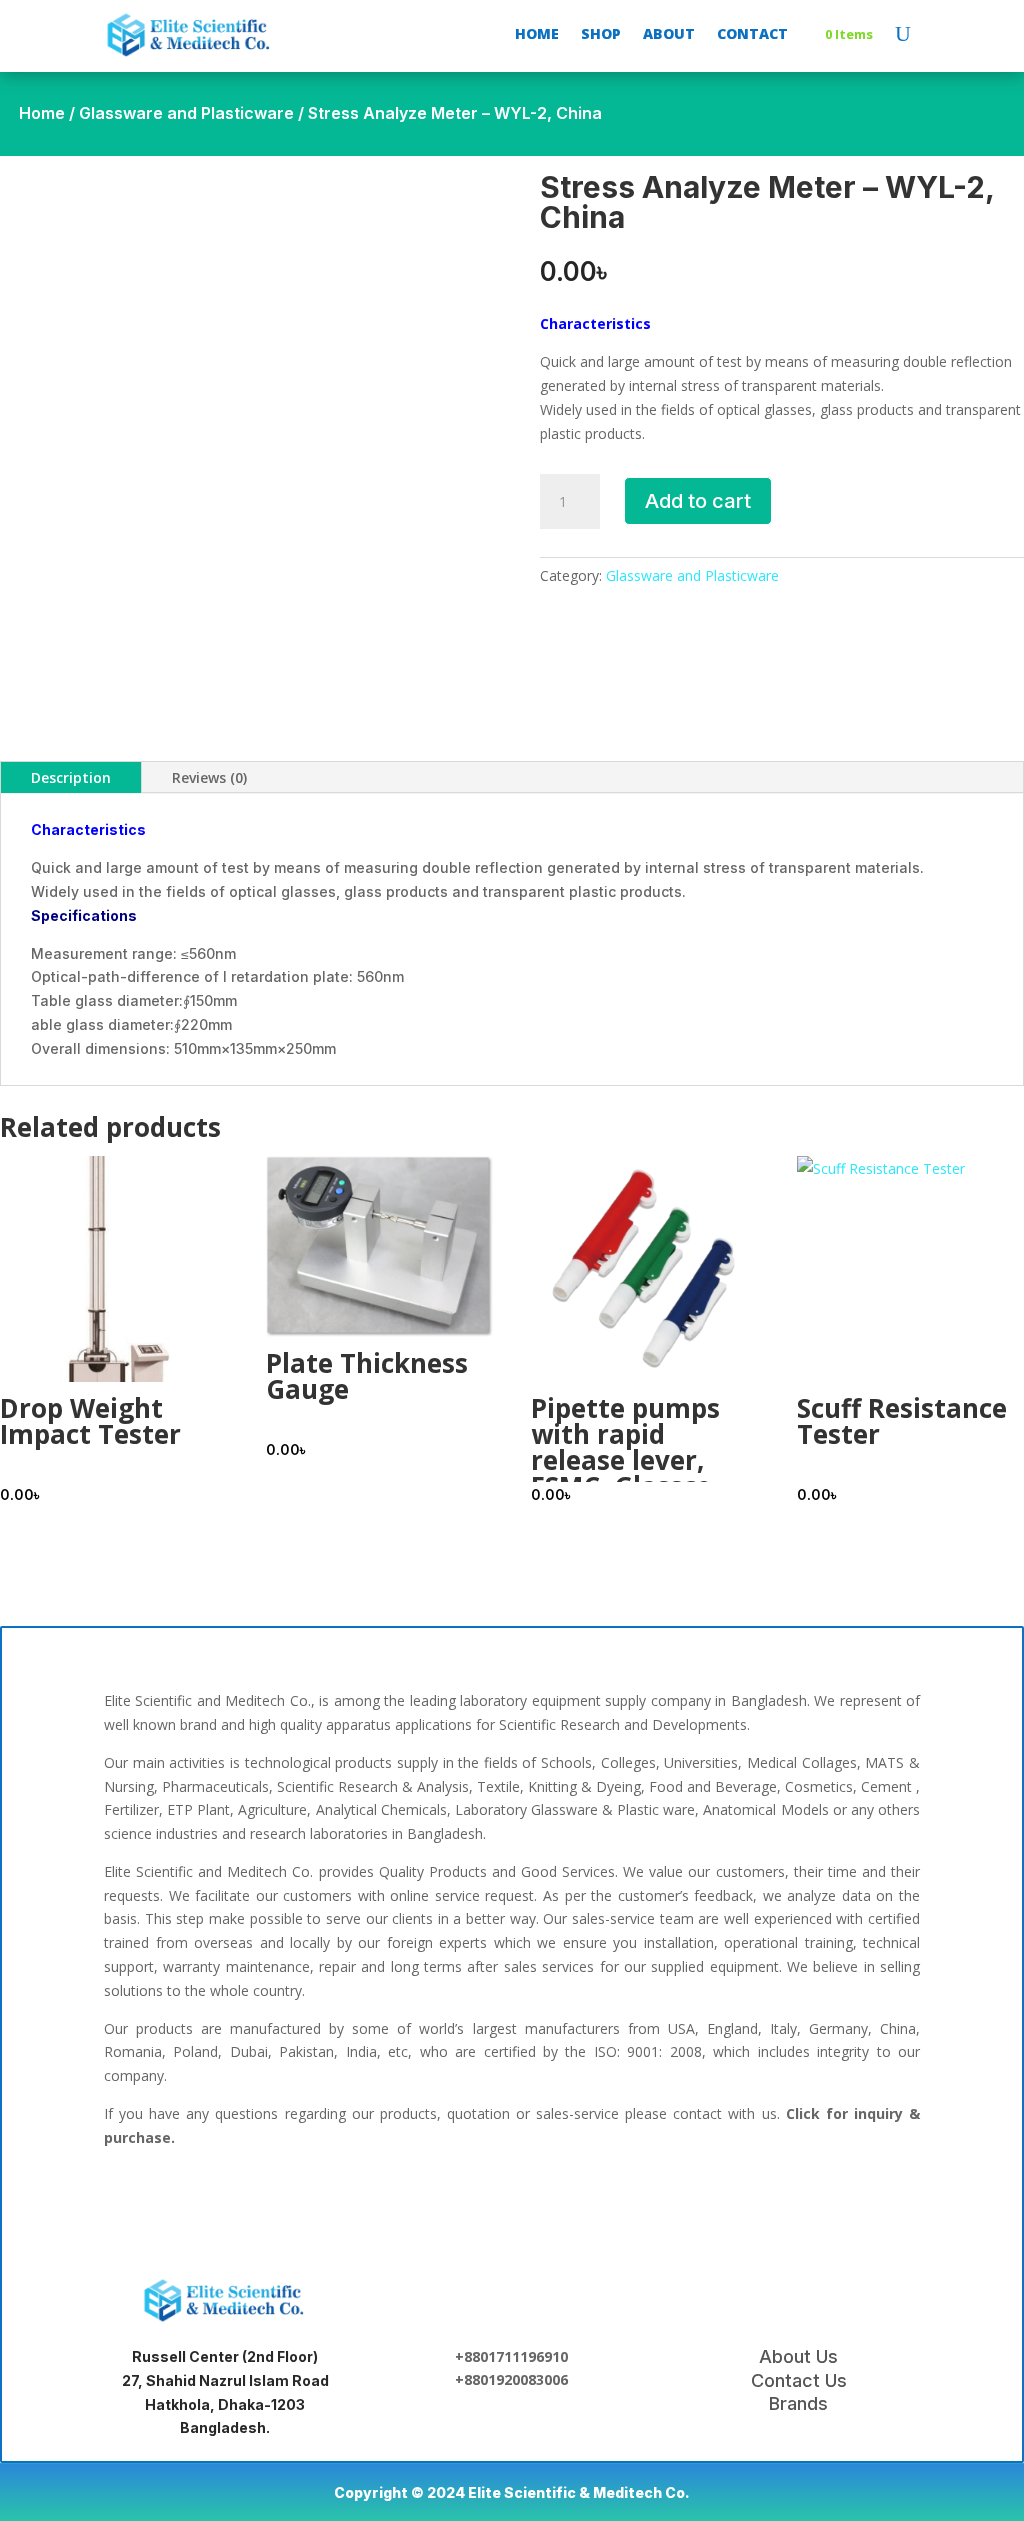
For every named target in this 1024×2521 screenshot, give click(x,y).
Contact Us (799, 2380)
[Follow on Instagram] (576, 2200)
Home (42, 113)
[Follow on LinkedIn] (448, 2200)
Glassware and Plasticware (186, 113)
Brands (798, 2403)
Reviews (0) (209, 777)
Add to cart (698, 501)
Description (71, 777)
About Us (798, 2356)
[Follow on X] (512, 2200)
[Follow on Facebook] (384, 2200)
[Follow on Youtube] (640, 2200)
